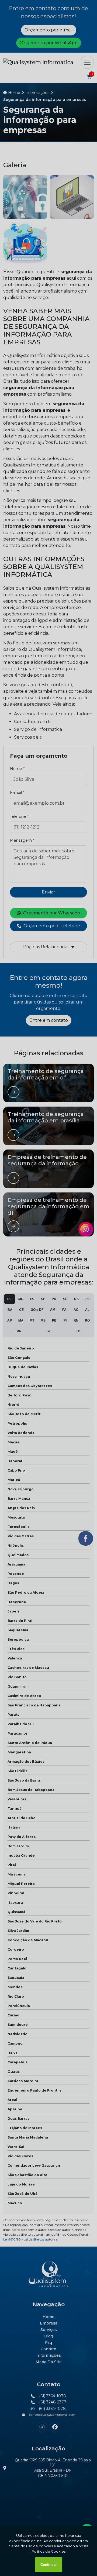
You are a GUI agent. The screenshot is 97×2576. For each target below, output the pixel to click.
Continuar (49, 2565)
